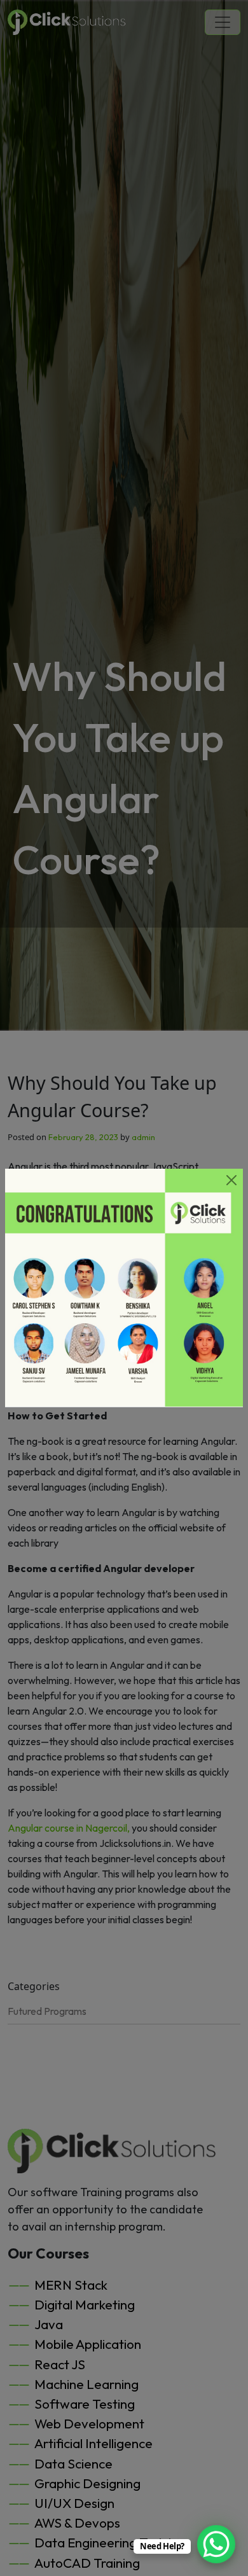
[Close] (231, 1180)
